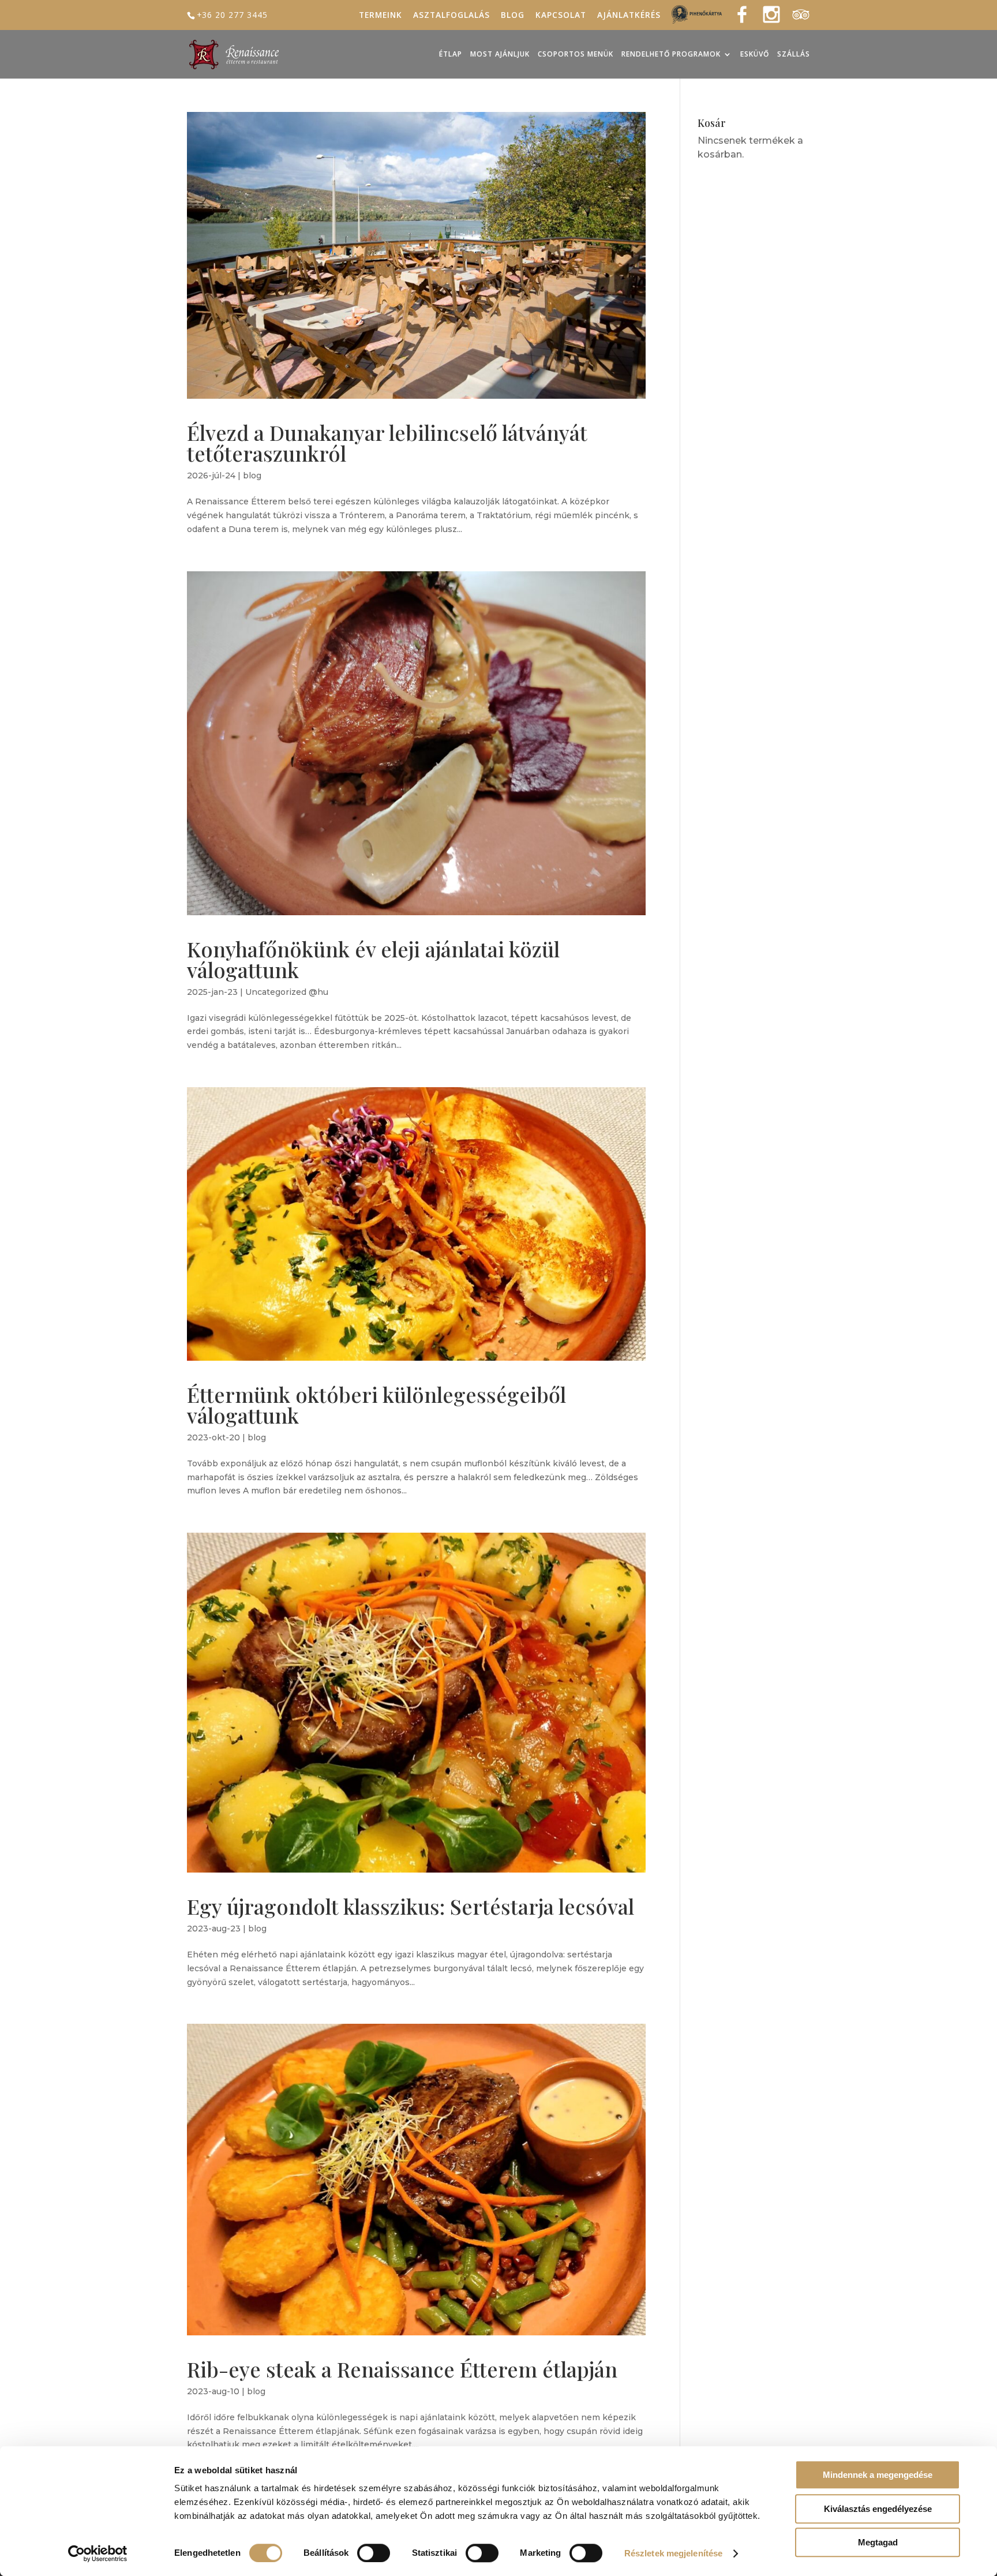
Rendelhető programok (671, 55)
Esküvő (755, 55)
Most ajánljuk (500, 55)
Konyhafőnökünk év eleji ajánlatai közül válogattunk (373, 959)
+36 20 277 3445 (232, 15)
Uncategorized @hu (287, 992)
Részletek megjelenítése (673, 2553)
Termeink (381, 16)
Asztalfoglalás (451, 16)
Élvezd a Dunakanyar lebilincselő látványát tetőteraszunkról (387, 443)
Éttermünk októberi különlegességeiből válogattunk (376, 1405)
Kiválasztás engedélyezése (878, 2509)
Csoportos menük (576, 55)
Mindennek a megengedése (878, 2475)
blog (252, 475)
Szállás (794, 55)
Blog (513, 16)
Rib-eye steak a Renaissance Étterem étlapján (402, 2369)
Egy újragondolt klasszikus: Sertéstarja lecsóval (411, 1906)
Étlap (451, 55)
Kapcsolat (561, 16)
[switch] (374, 2553)
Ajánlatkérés (629, 16)
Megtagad (878, 2542)
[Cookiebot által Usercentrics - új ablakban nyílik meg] (98, 2553)
